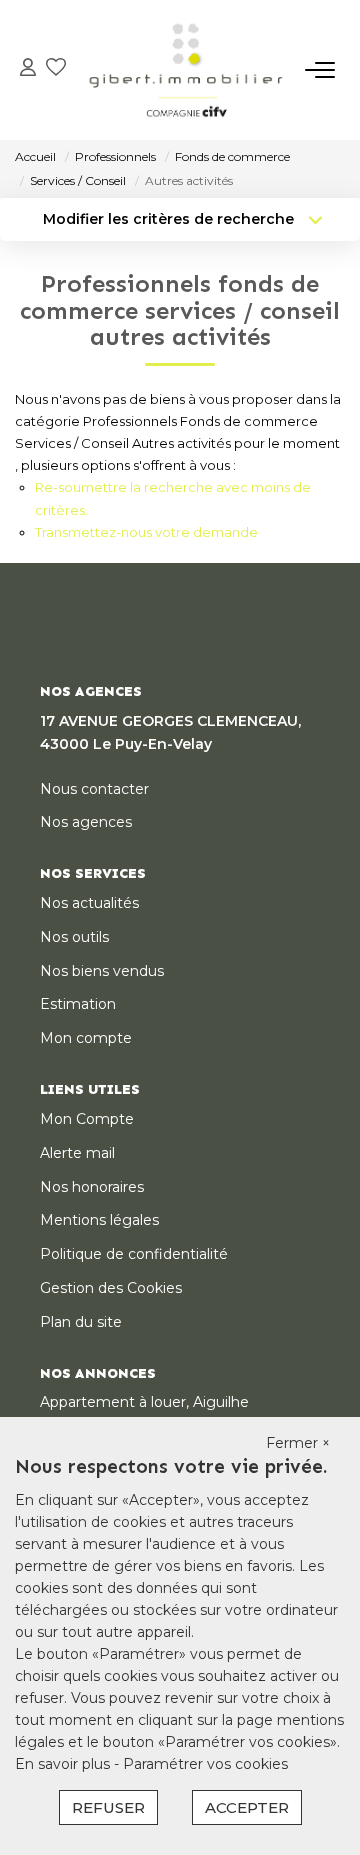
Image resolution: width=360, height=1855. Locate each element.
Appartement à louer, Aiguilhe (144, 1402)
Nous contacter (94, 789)
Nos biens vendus (102, 971)
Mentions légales (99, 1220)
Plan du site (81, 1322)
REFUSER (108, 1807)
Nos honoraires (92, 1187)
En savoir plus (64, 1764)
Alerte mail (77, 1153)
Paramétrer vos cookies (205, 1764)
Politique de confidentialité (134, 1254)
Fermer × (298, 1443)
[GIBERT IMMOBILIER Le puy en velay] (186, 70)
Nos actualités (89, 903)
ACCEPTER (247, 1807)
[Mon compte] (28, 69)
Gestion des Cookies (111, 1288)
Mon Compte (87, 1119)
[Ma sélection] (56, 69)
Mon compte (86, 1038)
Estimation (78, 1004)
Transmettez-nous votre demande (146, 532)
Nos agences (86, 822)
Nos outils (74, 937)
